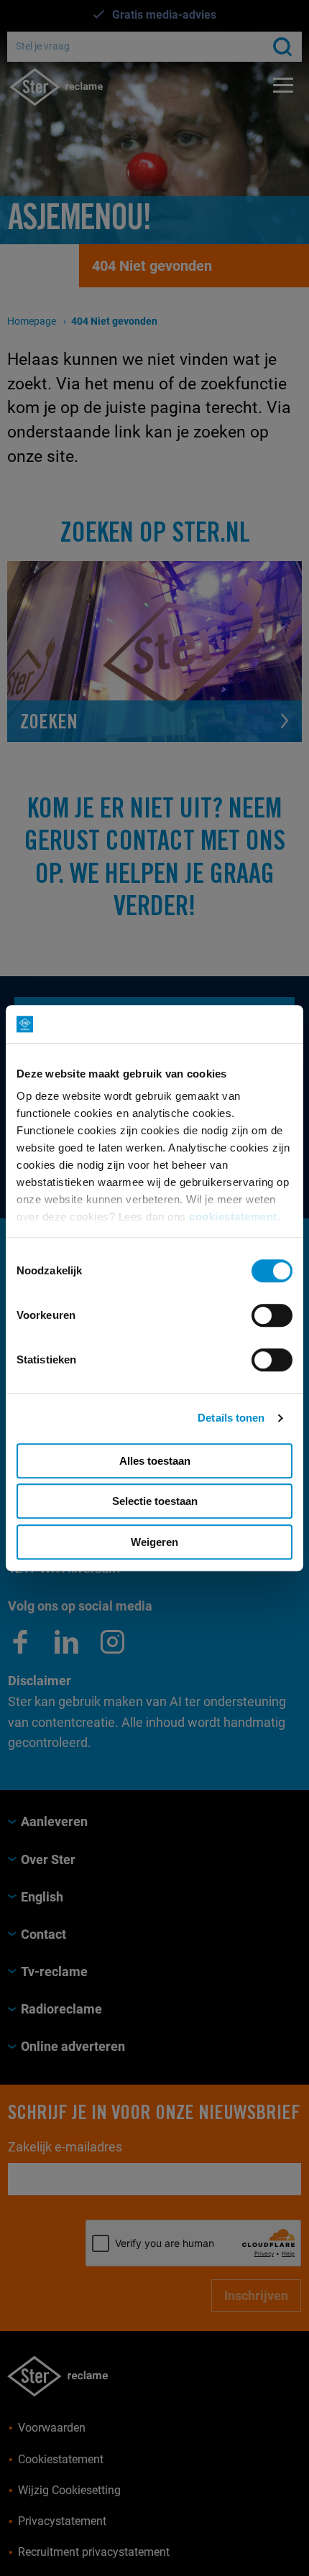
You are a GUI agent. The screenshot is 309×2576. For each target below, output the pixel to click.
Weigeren (154, 1542)
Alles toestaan (155, 1461)
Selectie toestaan (155, 1501)
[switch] (272, 1315)
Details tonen (231, 1418)
